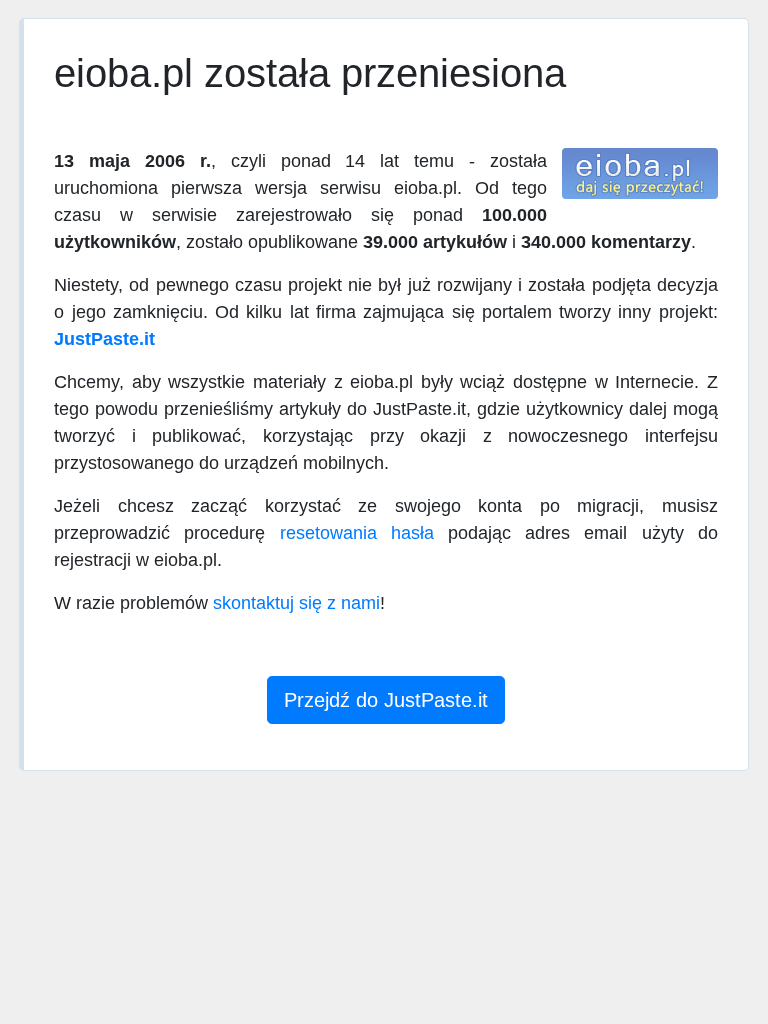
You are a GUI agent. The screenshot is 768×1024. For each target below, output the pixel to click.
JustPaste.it (104, 339)
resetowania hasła (357, 533)
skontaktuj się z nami (296, 603)
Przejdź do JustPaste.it (386, 700)
